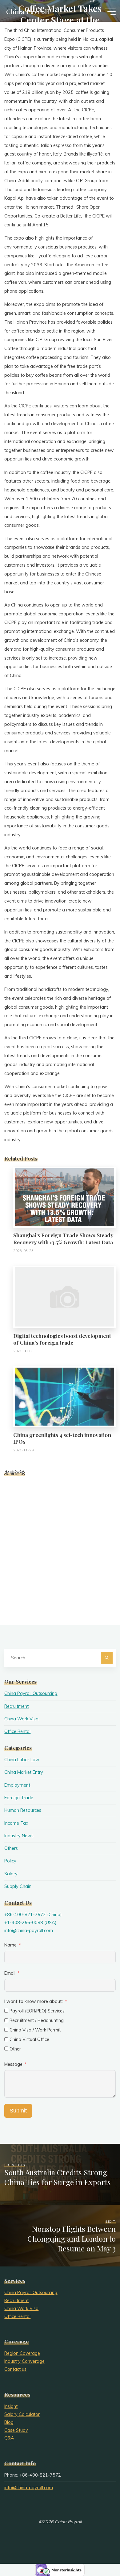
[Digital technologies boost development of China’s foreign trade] (64, 1296)
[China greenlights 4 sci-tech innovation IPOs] (64, 1396)
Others (11, 1848)
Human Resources (23, 1810)
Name (10, 1945)
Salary (11, 1874)
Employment (17, 1785)
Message (13, 2064)
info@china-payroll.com (29, 1931)
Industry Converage (24, 2361)
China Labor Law (22, 1760)
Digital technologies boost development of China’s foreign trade (62, 1339)
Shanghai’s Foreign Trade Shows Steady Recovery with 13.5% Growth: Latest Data (63, 1238)
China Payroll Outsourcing (31, 1693)
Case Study (16, 2430)
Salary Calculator (22, 2414)
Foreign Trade (19, 1798)
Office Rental (17, 1731)
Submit (18, 2111)
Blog (9, 2422)
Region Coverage (22, 2353)
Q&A (9, 2438)
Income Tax (16, 1823)
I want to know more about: (34, 2001)
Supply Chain (18, 1886)
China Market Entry (24, 1772)
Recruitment (16, 1706)
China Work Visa (21, 1719)
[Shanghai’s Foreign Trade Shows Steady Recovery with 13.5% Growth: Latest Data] (64, 1197)
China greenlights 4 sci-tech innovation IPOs (62, 1438)
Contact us (15, 2369)
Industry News (19, 1836)
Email (10, 1973)
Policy (10, 1861)
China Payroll (28, 11)
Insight (11, 2406)
